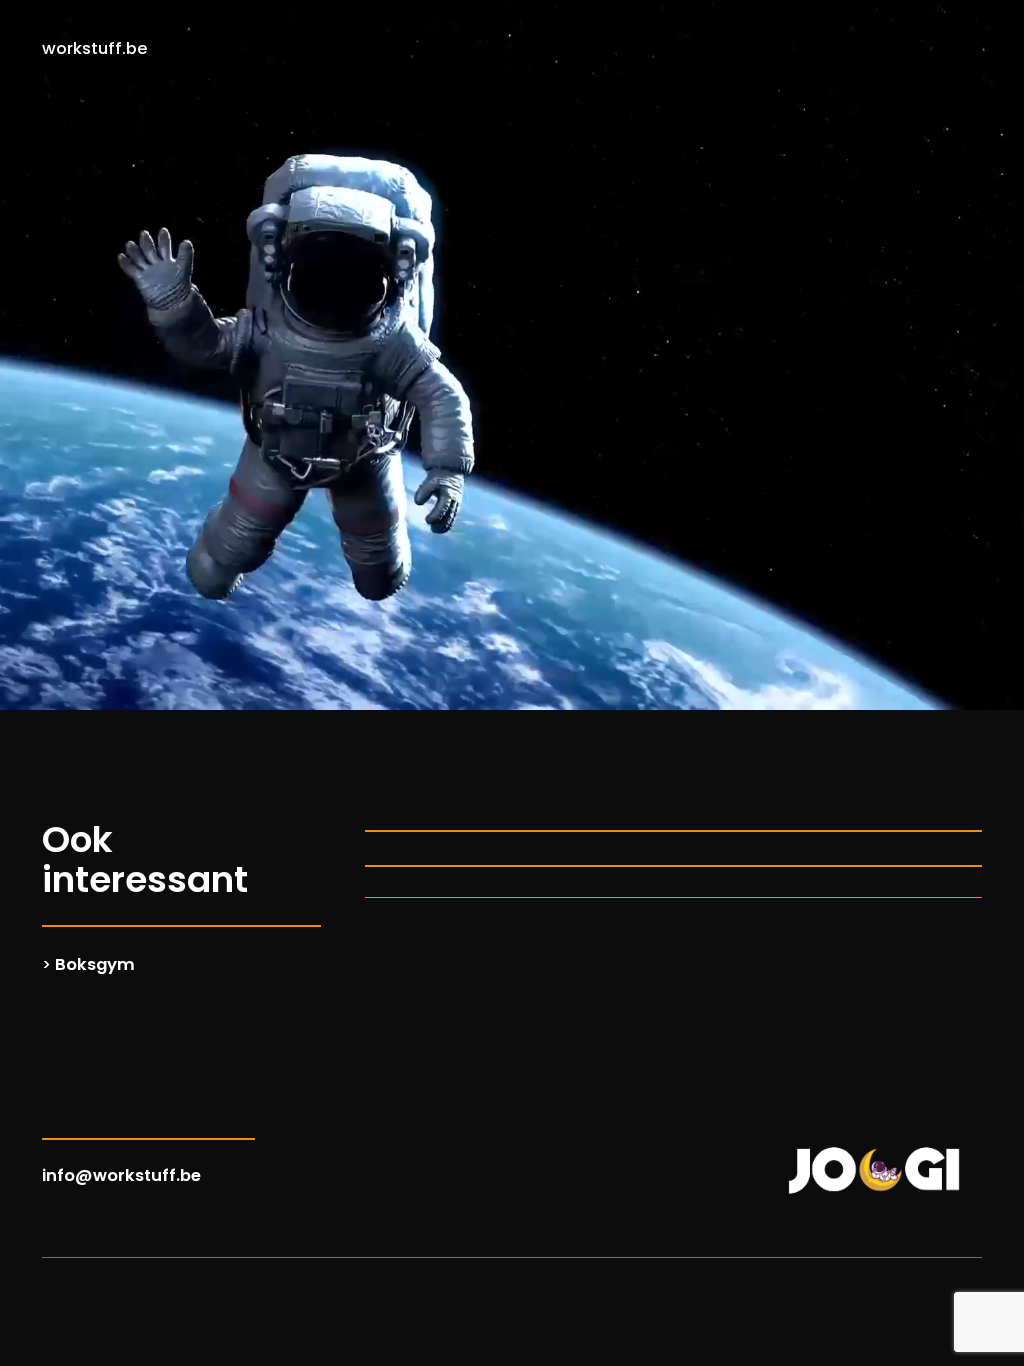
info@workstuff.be (121, 1175)
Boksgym (95, 964)
